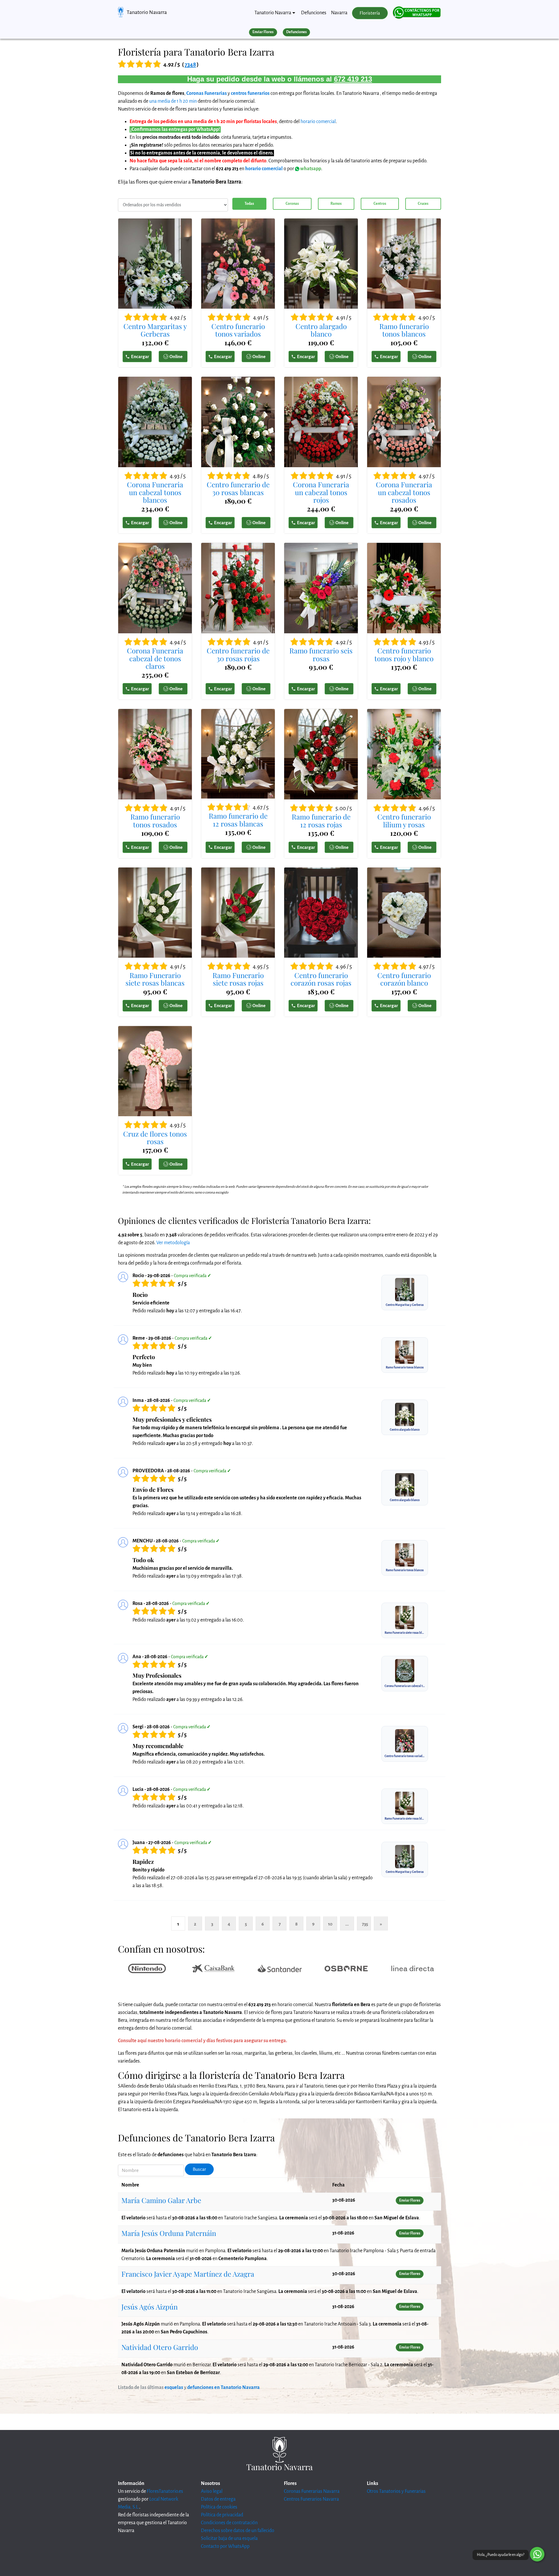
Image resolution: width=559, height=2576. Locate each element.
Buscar (199, 2169)
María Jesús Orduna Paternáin (169, 2233)
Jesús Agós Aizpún (150, 2307)
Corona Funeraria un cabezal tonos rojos (321, 492)
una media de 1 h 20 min (173, 101)
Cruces (423, 204)
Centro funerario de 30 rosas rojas (238, 654)
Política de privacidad (222, 2515)
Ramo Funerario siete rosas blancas (155, 979)
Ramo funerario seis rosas (321, 654)
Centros (380, 204)
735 (365, 1924)
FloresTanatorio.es (165, 2491)
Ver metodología (173, 1243)
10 (330, 1924)
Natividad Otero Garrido (160, 2347)
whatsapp (310, 169)
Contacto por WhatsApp (225, 2546)
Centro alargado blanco (321, 330)
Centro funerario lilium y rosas (404, 821)
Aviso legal (212, 2491)
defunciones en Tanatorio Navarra (223, 2387)
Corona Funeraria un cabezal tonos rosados (404, 492)
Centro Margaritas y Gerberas (155, 330)
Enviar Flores (263, 32)
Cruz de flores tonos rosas (155, 1138)
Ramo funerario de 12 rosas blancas (238, 820)
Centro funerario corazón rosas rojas (321, 979)
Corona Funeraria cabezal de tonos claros (155, 658)
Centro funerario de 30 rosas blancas (238, 488)
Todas (249, 204)
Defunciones (314, 13)
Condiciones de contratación (229, 2523)
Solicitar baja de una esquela (229, 2538)
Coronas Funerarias (207, 93)
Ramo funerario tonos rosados (155, 821)
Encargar (140, 357)
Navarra (339, 13)
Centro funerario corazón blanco (404, 979)
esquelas (174, 2387)
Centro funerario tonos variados (238, 330)
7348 (190, 64)
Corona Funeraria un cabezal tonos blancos (155, 492)
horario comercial (318, 122)
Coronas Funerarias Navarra (312, 2491)
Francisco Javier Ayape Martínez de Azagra (188, 2274)
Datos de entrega (218, 2499)
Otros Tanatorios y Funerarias (396, 2491)
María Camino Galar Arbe (161, 2200)
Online (176, 357)
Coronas (292, 204)
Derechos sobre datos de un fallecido (238, 2531)
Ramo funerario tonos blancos (404, 330)
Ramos (336, 204)
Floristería (370, 13)
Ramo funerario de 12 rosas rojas (321, 821)
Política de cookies (219, 2507)
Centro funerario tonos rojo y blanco (404, 654)
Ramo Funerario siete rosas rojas (238, 979)
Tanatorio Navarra (147, 12)
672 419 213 (353, 79)
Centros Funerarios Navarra (311, 2499)
